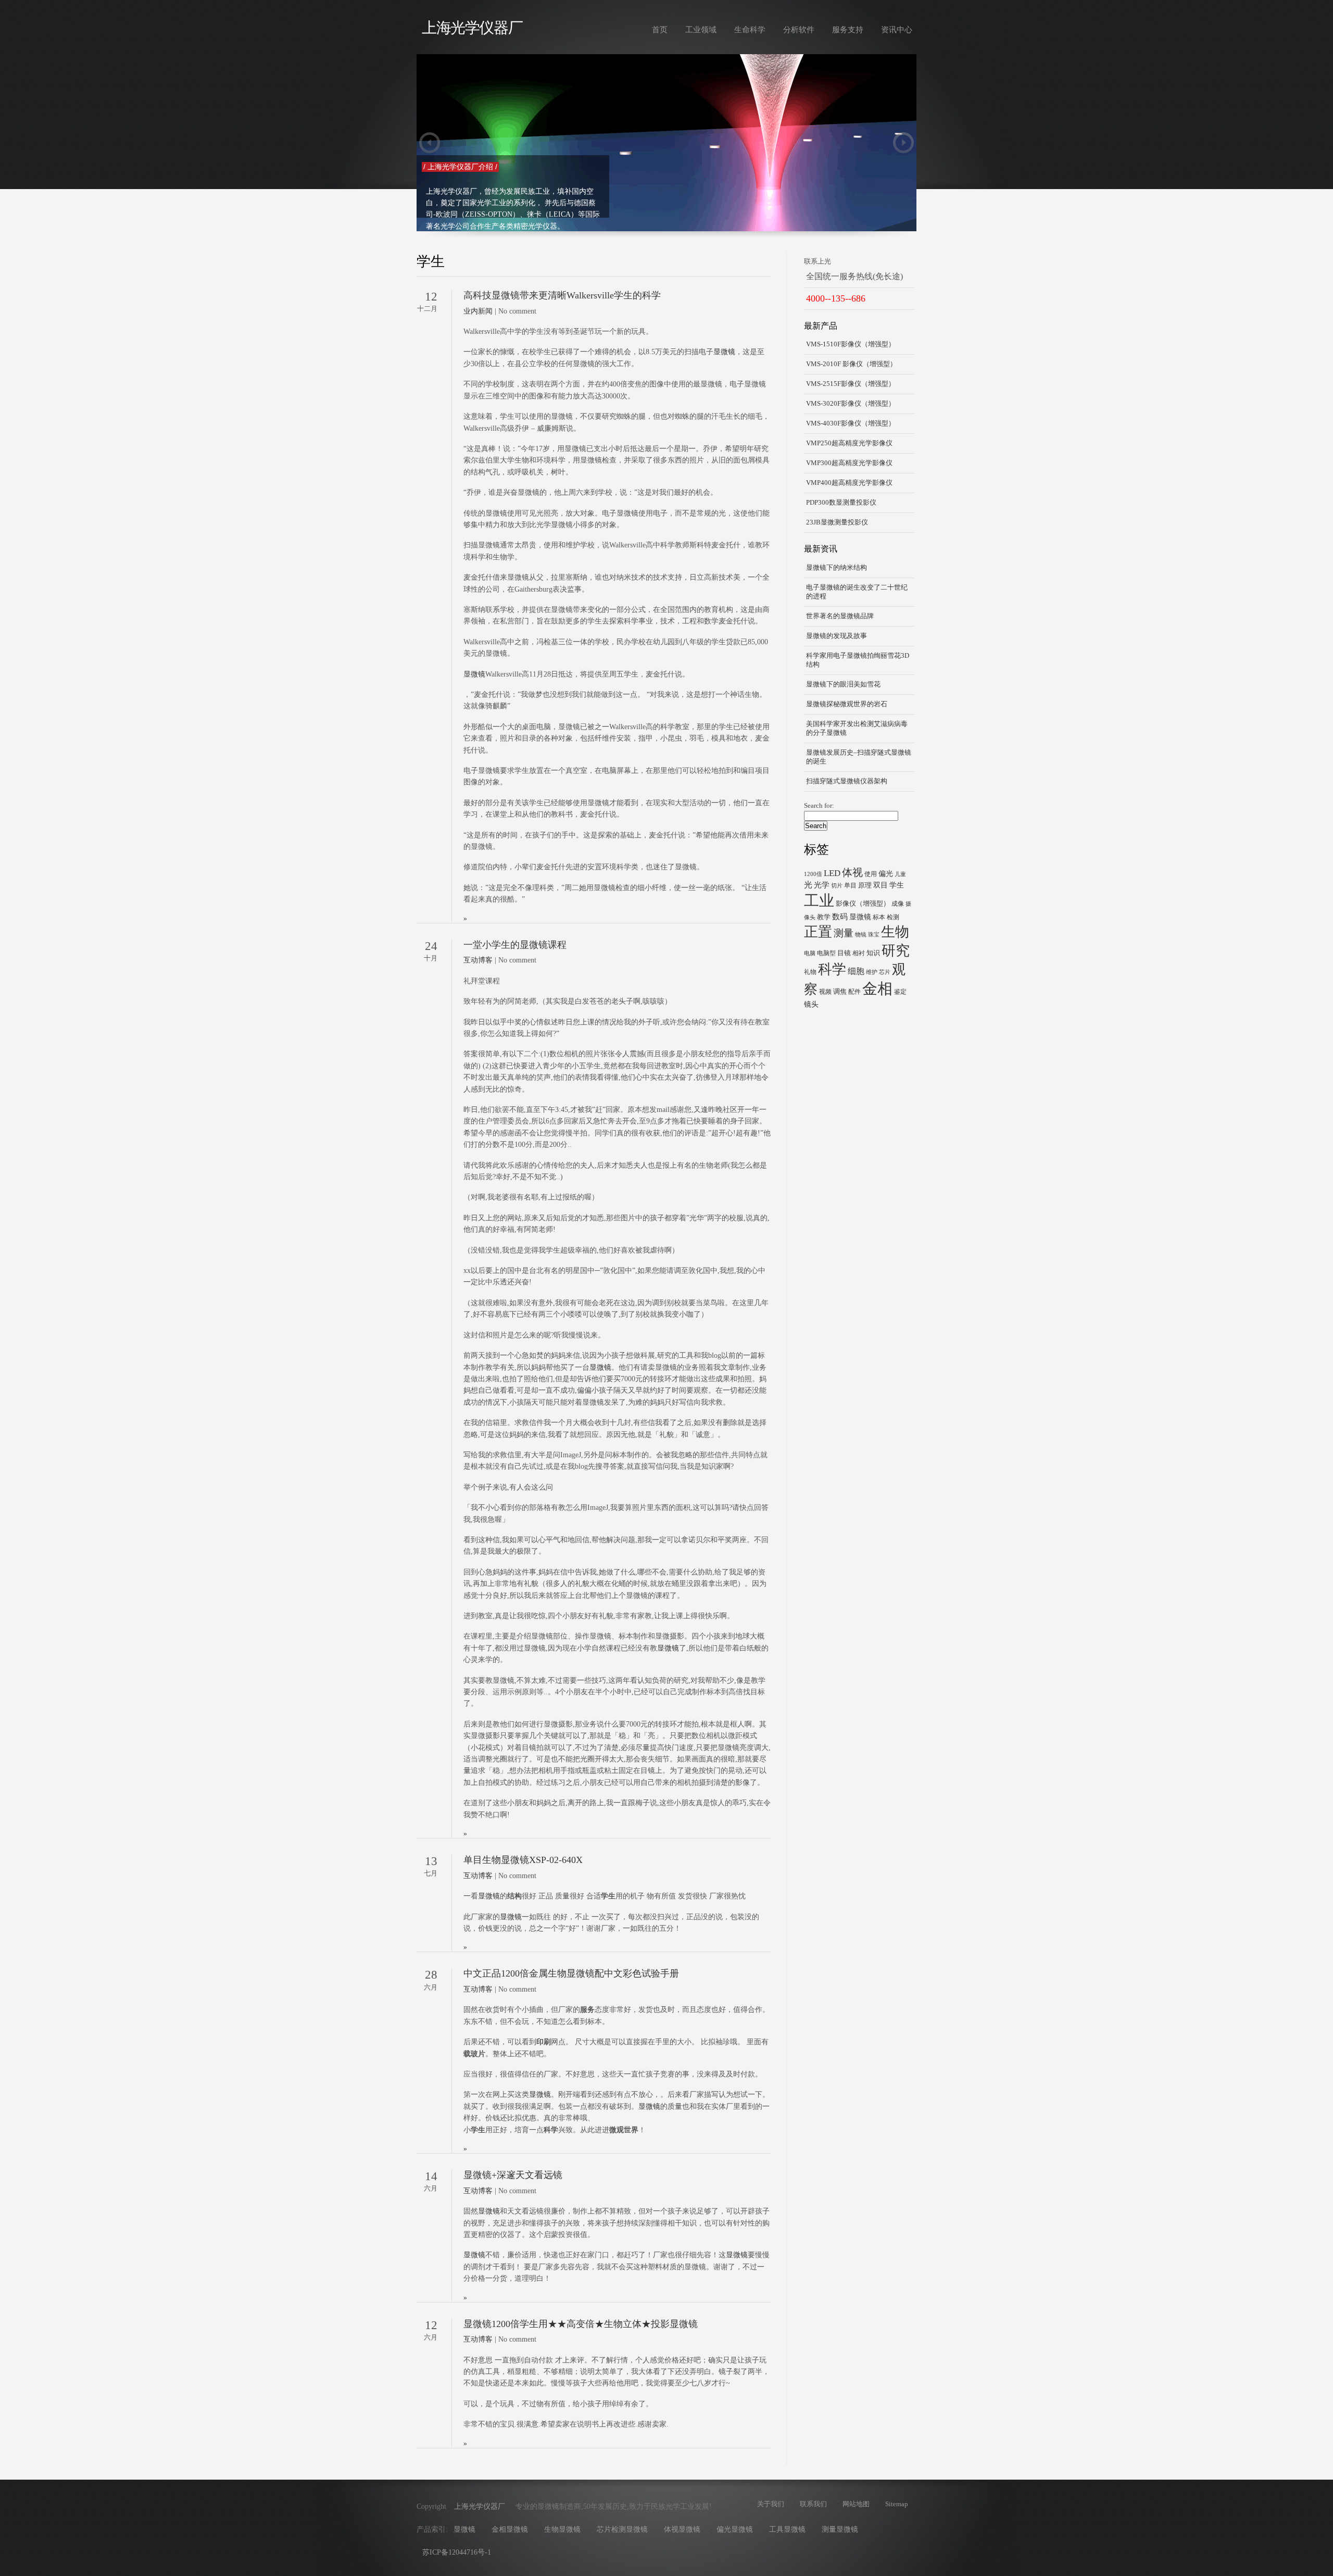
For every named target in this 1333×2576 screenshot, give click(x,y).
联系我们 (813, 2504)
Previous (430, 143)
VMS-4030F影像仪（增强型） (851, 423)
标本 (879, 917)
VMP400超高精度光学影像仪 (849, 483)
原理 (865, 885)
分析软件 (799, 29)
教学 (824, 917)
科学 (832, 969)
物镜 (861, 935)
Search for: (819, 806)
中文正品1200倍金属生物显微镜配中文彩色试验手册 (571, 1973)
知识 (873, 953)
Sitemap (897, 2504)
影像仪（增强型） (863, 903)
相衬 (859, 953)
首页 (660, 29)
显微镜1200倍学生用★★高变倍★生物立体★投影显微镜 (581, 2324)
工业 (819, 901)
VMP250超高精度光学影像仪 (849, 443)
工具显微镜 (787, 2529)
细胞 (856, 971)
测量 (844, 933)
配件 (854, 992)
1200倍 (813, 874)
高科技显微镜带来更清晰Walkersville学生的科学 (562, 295)
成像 (898, 904)
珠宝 (874, 935)
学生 (897, 885)
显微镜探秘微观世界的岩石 (847, 704)
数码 (840, 916)
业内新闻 (478, 311)
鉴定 (900, 992)
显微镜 (724, 352)
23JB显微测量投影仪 (837, 522)
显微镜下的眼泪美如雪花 (843, 684)
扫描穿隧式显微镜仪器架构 (847, 781)
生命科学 (750, 29)
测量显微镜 (840, 2529)
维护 (872, 972)
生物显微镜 (562, 2529)
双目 (881, 885)
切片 (837, 886)
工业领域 (701, 29)
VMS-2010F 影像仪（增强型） (851, 364)
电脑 (810, 953)
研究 (896, 951)
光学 (822, 885)
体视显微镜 (682, 2529)
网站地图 (856, 2504)
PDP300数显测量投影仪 (841, 503)
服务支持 (848, 29)
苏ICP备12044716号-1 (457, 2552)
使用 (871, 874)
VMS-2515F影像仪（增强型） (851, 384)
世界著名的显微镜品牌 (840, 616)
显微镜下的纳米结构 (837, 568)
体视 (852, 872)
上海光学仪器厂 (472, 28)
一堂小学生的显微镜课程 (515, 945)
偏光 (886, 873)
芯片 (885, 972)
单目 (850, 885)
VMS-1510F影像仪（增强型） (851, 344)
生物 (895, 932)
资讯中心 (897, 29)
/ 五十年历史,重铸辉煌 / (461, 167)
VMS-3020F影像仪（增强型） (851, 404)
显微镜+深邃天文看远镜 (513, 2175)
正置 (818, 932)
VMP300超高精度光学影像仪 (849, 463)
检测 (893, 917)
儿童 (900, 874)
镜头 (811, 1004)
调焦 (840, 991)
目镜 (844, 953)
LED (832, 873)
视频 (825, 992)
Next (903, 143)
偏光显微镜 (735, 2529)
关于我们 (771, 2504)
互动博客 (478, 960)
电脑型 (826, 953)
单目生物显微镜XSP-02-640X (523, 1860)
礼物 (810, 972)
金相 (877, 989)
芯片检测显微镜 (622, 2529)
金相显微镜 (510, 2529)
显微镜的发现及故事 (837, 636)
